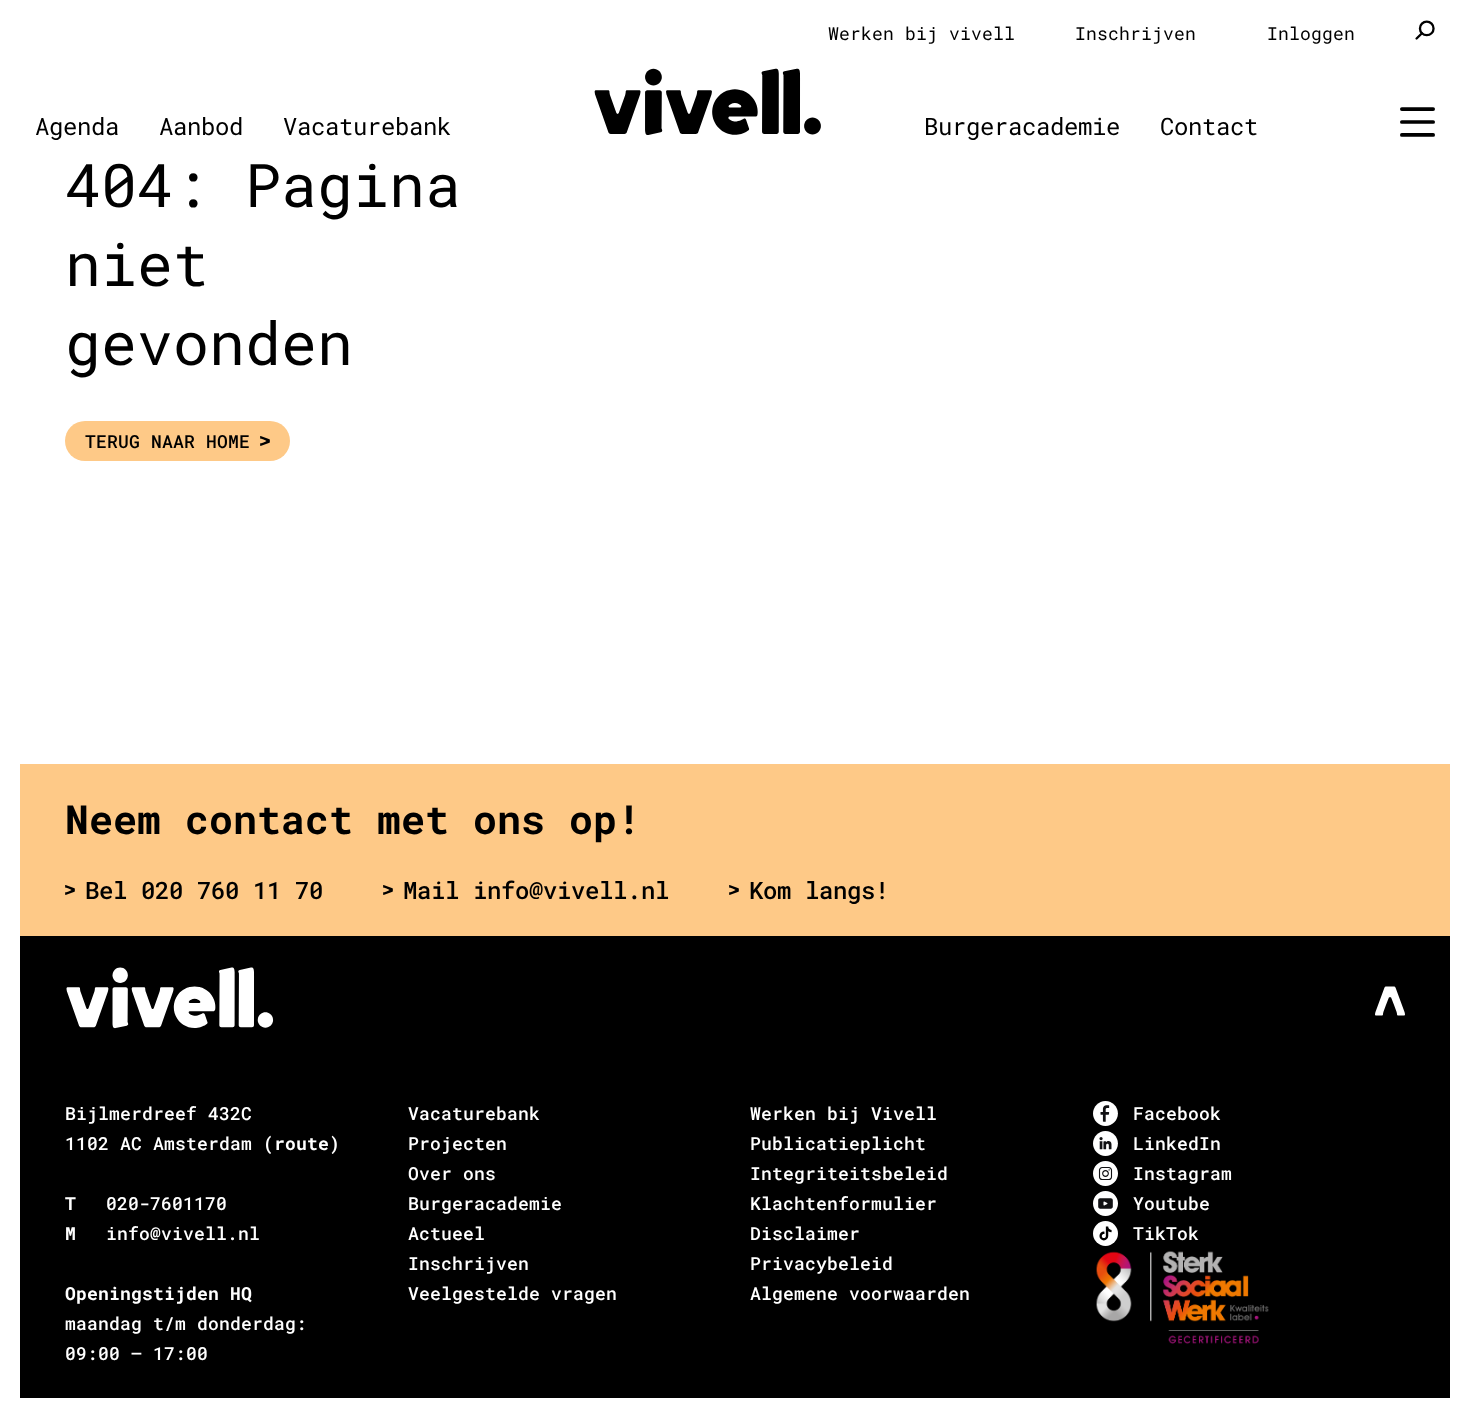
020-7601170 (166, 1203)
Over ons (452, 1173)
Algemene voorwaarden (860, 1293)
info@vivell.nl (183, 1233)
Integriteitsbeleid (849, 1173)
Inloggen (1311, 33)
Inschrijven (1135, 33)
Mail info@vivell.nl (536, 890)
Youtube (1171, 1203)
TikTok (1166, 1233)
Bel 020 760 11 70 (204, 890)
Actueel (446, 1233)
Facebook (1177, 1113)
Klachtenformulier (843, 1203)
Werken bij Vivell (843, 1113)
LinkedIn (1177, 1143)
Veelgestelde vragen (512, 1293)
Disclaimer (805, 1233)
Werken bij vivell (921, 33)
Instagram (1182, 1173)
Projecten (457, 1143)
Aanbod (201, 126)
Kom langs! (819, 890)
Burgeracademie (1022, 126)
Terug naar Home (167, 441)
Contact (1209, 126)
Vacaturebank (367, 126)
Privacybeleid (821, 1263)
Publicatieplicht (838, 1143)
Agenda (77, 126)
